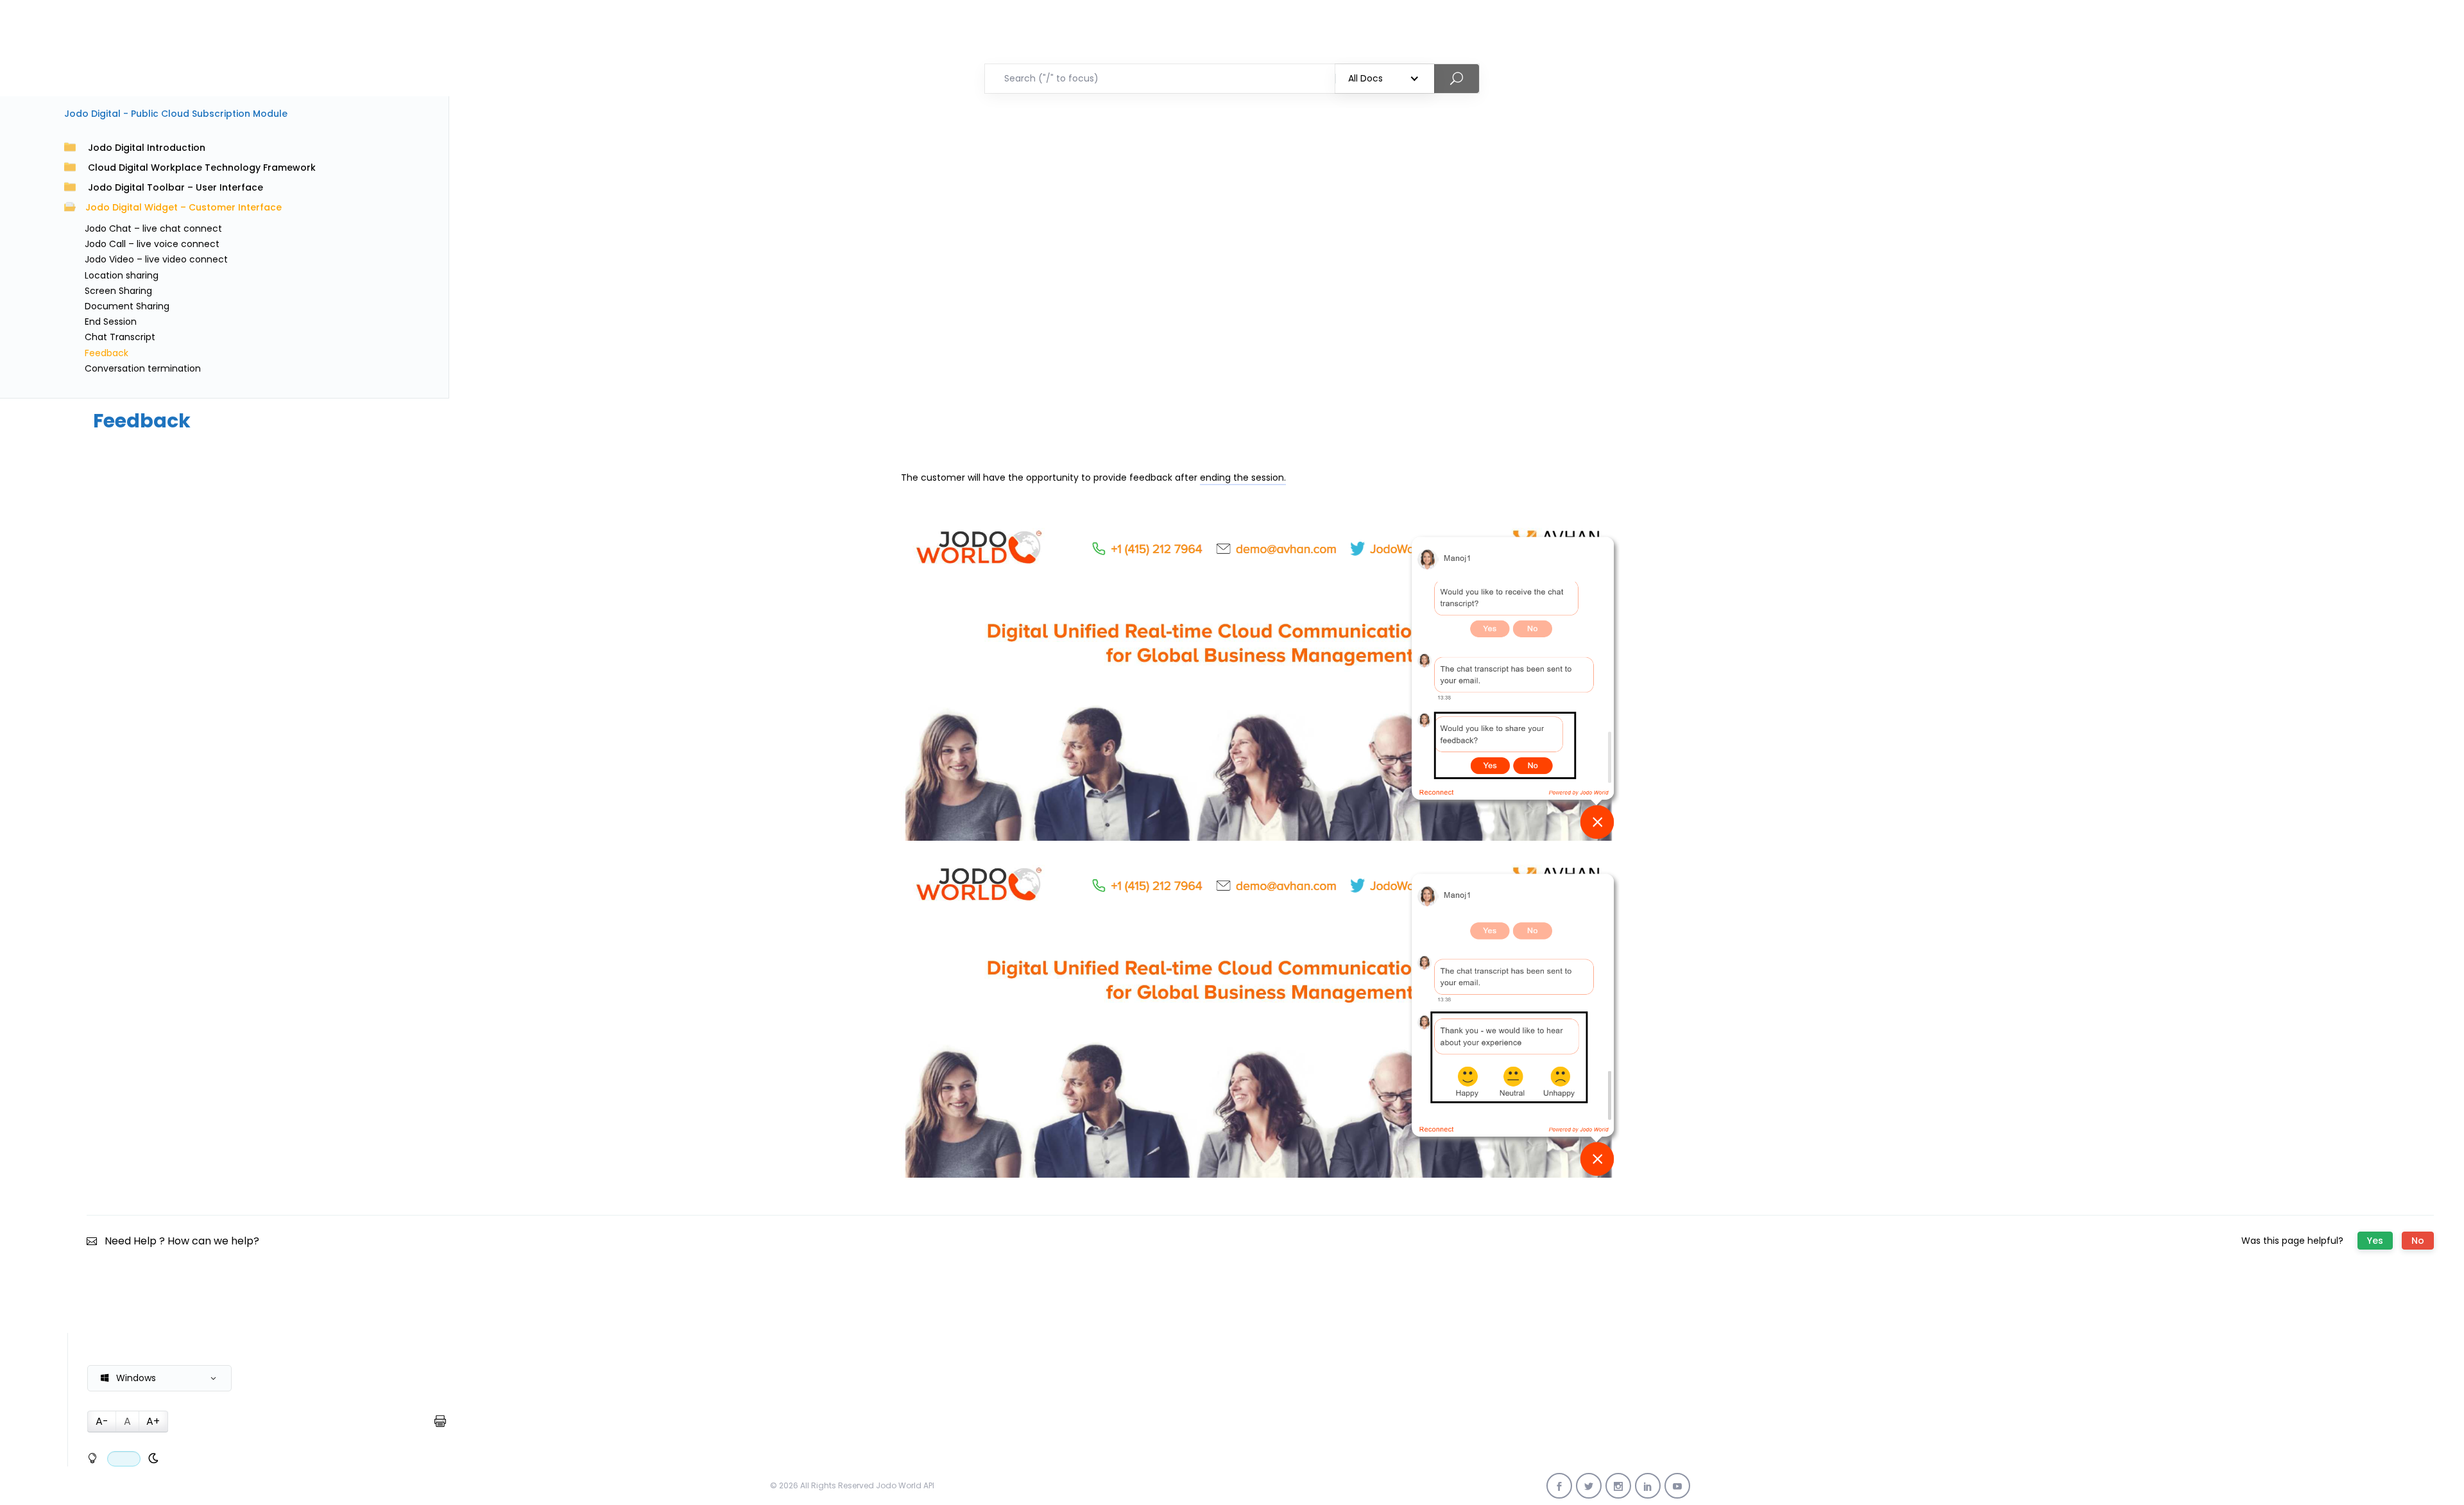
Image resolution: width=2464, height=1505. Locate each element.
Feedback (107, 353)
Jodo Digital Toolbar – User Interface (175, 187)
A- (102, 1421)
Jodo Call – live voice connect (152, 244)
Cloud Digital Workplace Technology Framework (202, 168)
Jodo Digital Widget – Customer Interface (184, 207)
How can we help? (213, 1241)
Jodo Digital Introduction (147, 148)
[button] (159, 1378)
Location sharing (122, 275)
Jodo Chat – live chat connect (153, 228)
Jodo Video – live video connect (156, 259)
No (2418, 1241)
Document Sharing (127, 306)
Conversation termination (143, 368)
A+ (153, 1421)
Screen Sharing (118, 291)
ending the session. (1243, 477)
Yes (2375, 1241)
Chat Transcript (120, 337)
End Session (111, 322)
